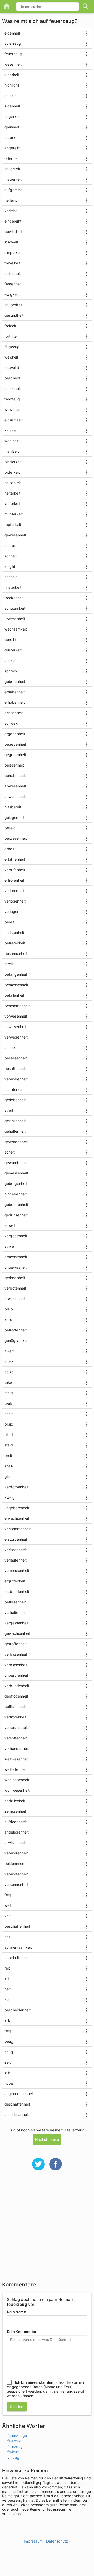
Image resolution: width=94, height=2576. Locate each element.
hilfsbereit (13, 807)
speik (9, 1361)
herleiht (11, 200)
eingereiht (13, 221)
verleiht (11, 211)
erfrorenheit (14, 880)
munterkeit (14, 514)
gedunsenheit (16, 1215)
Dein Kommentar (22, 2332)
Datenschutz (57, 2541)
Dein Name (16, 2312)
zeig (8, 2062)
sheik (9, 1466)
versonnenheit (16, 1884)
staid (9, 1445)
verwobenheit (16, 1079)
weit (8, 1905)
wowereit (12, 409)
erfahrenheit (15, 859)
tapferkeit (13, 524)
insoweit (11, 242)
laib (7, 2073)
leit (7, 1979)
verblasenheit (16, 1665)
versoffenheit (16, 1738)
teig (8, 2031)
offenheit (12, 158)
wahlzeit (11, 441)
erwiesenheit (15, 1299)
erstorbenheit (16, 1539)
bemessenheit (16, 985)
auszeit (11, 660)
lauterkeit (12, 504)
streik (9, 964)
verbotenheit (15, 1288)
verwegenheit (16, 1037)
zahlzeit (11, 430)
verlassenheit (16, 1550)
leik (7, 2020)
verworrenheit (16, 1853)
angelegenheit (17, 1832)
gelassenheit (15, 1121)
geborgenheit (16, 1184)
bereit (9, 922)
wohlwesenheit (17, 1790)
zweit (9, 1351)
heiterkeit (12, 493)
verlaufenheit (16, 1560)
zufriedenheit (16, 1822)
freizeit (10, 326)
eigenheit (12, 33)
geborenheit (15, 681)
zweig (10, 1497)
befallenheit (14, 995)
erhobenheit (15, 702)
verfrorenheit (15, 1717)
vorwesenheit (16, 1016)
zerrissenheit (15, 1811)
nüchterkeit (14, 1089)
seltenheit (13, 273)
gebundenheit (16, 1204)
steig (9, 1393)
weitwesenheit (17, 1759)
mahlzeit (12, 451)
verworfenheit (16, 1874)
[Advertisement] (47, 2229)
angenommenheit (19, 2094)
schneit (11, 556)
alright (10, 566)
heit (8, 1989)
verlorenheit (14, 891)
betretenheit (15, 943)
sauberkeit (13, 305)
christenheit (14, 932)
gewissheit (13, 232)
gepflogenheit (16, 1696)
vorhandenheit (17, 1748)
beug (9, 2041)
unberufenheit (16, 1675)
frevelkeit (12, 263)
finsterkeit (13, 587)
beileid (10, 828)
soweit (10, 1225)
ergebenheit (15, 734)
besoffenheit (15, 1068)
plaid (9, 1435)
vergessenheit (16, 1623)
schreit (10, 545)
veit (8, 1916)
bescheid (12, 378)
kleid (8, 1320)
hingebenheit (16, 1194)
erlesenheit (14, 713)
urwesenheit (15, 619)
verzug (13, 2457)
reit (7, 1968)
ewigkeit (12, 294)
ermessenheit (16, 1257)
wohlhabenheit (17, 1780)
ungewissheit (16, 1267)
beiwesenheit (16, 838)
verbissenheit (16, 1654)
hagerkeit (13, 117)
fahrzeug (12, 399)
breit (8, 1456)
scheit (10, 1152)
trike (8, 1382)
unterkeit (12, 137)
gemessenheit (16, 1173)
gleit (8, 1476)
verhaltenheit (16, 1612)
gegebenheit (15, 755)
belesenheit (14, 765)
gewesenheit (15, 535)
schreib (11, 671)
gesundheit (14, 315)
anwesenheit (15, 796)
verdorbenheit (16, 1487)
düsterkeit (13, 650)
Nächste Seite (47, 2139)
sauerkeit (12, 169)
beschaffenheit (17, 1926)
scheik (10, 1048)
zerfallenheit (15, 1801)
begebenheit (15, 744)
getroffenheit (16, 1644)
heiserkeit (13, 483)
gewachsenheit (17, 1633)
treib (8, 1403)
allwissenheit (15, 1843)
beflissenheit (15, 1602)
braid (9, 1424)
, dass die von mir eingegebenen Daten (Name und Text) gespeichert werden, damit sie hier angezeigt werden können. (46, 2389)
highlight (12, 85)
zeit (8, 1999)
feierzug (14, 2441)
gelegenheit (14, 817)
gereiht (10, 640)
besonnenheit (16, 953)
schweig (11, 723)
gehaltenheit (15, 1131)
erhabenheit (15, 692)
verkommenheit (18, 1529)
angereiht (13, 148)
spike (9, 1372)
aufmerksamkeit (18, 1947)
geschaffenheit (17, 2104)
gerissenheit (15, 1278)
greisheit (12, 127)
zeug (9, 2052)
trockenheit (14, 598)
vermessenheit (17, 1571)
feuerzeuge (17, 2435)
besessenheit (16, 1058)
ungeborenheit (17, 1508)
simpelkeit (13, 253)
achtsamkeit (15, 608)
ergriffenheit (15, 1581)
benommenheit (17, 1006)
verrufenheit (15, 870)
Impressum (33, 2541)
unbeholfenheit (17, 1958)
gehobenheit (15, 776)
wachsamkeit (16, 629)
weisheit (11, 357)
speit (9, 1414)
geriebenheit (15, 1100)
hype (9, 2083)
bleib (9, 1309)
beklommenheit (17, 1863)
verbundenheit (17, 1686)
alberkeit (12, 75)
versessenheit (16, 1727)
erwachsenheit (17, 1518)
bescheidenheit (17, 2010)
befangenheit (16, 974)
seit (7, 1937)
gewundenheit (17, 1163)
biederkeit (13, 462)
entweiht (12, 368)
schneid (11, 577)
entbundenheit (17, 1591)
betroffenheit (16, 1330)
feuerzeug (13, 54)
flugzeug (12, 347)
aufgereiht (13, 190)
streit (9, 1110)
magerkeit (13, 179)
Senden (17, 2406)
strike (9, 1246)
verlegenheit (15, 912)
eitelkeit (11, 96)
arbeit (9, 849)
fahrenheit (13, 284)
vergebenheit (16, 1236)
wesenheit (13, 64)
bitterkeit (12, 472)
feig (8, 1895)
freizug (13, 2452)
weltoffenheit (16, 1769)
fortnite (11, 336)
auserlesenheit (17, 2115)
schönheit (13, 388)
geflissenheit (15, 1707)
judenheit (12, 106)
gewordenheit (16, 1142)
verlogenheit (15, 901)
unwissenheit (15, 1027)
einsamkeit (14, 420)
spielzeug (13, 43)
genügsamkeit (17, 1340)
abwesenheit (15, 786)
